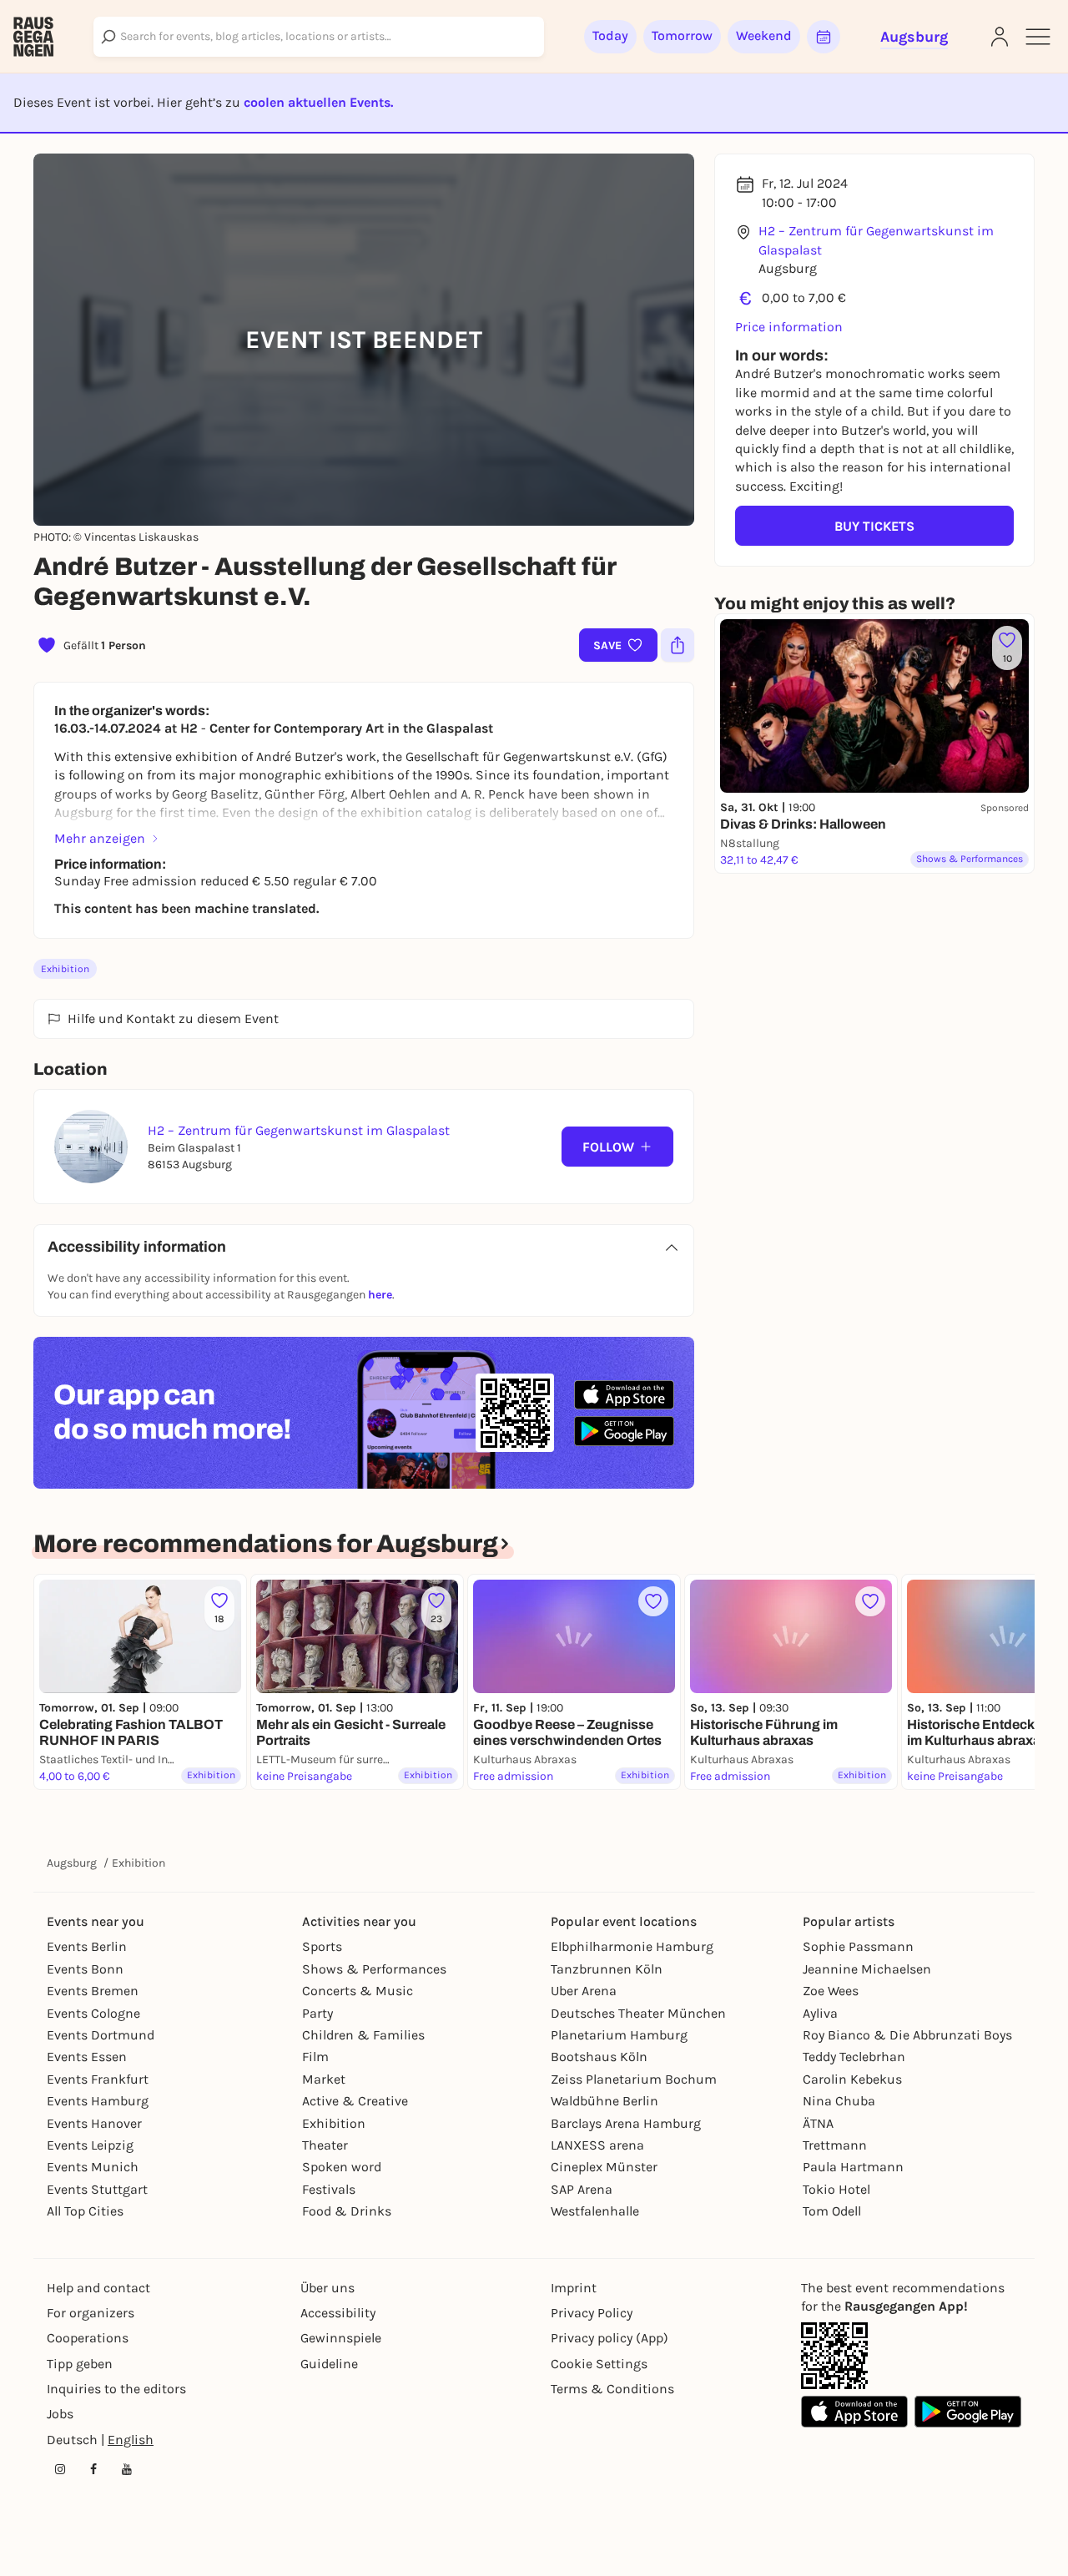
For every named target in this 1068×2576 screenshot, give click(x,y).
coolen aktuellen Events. (318, 102)
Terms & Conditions (612, 2389)
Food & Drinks (347, 2211)
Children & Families (363, 2035)
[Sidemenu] (1038, 37)
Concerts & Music (358, 1991)
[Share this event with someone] (678, 645)
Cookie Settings (599, 2364)
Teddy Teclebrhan (854, 2057)
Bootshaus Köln (599, 2057)
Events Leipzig (90, 2145)
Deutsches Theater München (638, 2013)
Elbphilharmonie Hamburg (632, 1946)
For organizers (91, 2313)
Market (324, 2079)
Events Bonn (85, 1969)
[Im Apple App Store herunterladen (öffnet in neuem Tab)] (624, 1395)
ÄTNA (818, 2123)
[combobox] (319, 37)
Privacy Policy (592, 2313)
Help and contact (98, 2288)
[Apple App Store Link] (854, 2412)
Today (610, 35)
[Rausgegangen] (33, 37)
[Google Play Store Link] (968, 2412)
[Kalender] (824, 37)
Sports (322, 1946)
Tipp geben (80, 2364)
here (380, 1295)
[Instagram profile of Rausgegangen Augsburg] (60, 2469)
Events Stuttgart (97, 2189)
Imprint (574, 2288)
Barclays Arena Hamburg (626, 2123)
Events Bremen (93, 1991)
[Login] (1000, 37)
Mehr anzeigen (100, 838)
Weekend (764, 35)
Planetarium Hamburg (619, 2035)
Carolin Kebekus (852, 2079)
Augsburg (72, 1863)
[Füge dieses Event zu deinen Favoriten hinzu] (653, 1601)
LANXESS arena (597, 2145)
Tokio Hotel (836, 2189)
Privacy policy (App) (610, 2338)
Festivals (329, 2189)
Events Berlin (87, 1946)
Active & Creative (355, 2101)
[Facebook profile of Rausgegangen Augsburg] (93, 2469)
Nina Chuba (839, 2101)
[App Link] (834, 2356)
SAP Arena (582, 2189)
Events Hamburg (98, 2101)
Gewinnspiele (341, 2338)
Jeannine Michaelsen (867, 1969)
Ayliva (820, 2013)
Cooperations (88, 2338)
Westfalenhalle (595, 2211)
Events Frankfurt (98, 2079)
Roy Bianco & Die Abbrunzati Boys (907, 2035)
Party (317, 2013)
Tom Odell (832, 2211)
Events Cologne (93, 2013)
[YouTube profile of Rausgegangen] (127, 2469)
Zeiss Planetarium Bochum (634, 2079)
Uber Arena (584, 1991)
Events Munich (93, 2167)
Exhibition (65, 969)
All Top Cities (85, 2211)
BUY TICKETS (874, 526)
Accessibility (338, 2313)
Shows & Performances (374, 1969)
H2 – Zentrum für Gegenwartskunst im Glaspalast (876, 240)
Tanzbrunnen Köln (607, 1969)
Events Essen (87, 2057)
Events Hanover (94, 2123)
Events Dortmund (101, 2035)
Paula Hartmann (853, 2167)
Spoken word (342, 2167)
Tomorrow (682, 35)
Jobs (60, 2414)
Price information (789, 327)
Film (315, 2057)
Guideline (329, 2364)
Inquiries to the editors (116, 2389)
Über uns (327, 2288)
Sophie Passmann (858, 1946)
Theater (325, 2145)
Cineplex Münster (604, 2167)
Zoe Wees (831, 1991)
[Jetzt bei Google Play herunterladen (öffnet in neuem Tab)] (624, 1431)
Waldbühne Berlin (605, 2101)
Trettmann (835, 2145)
